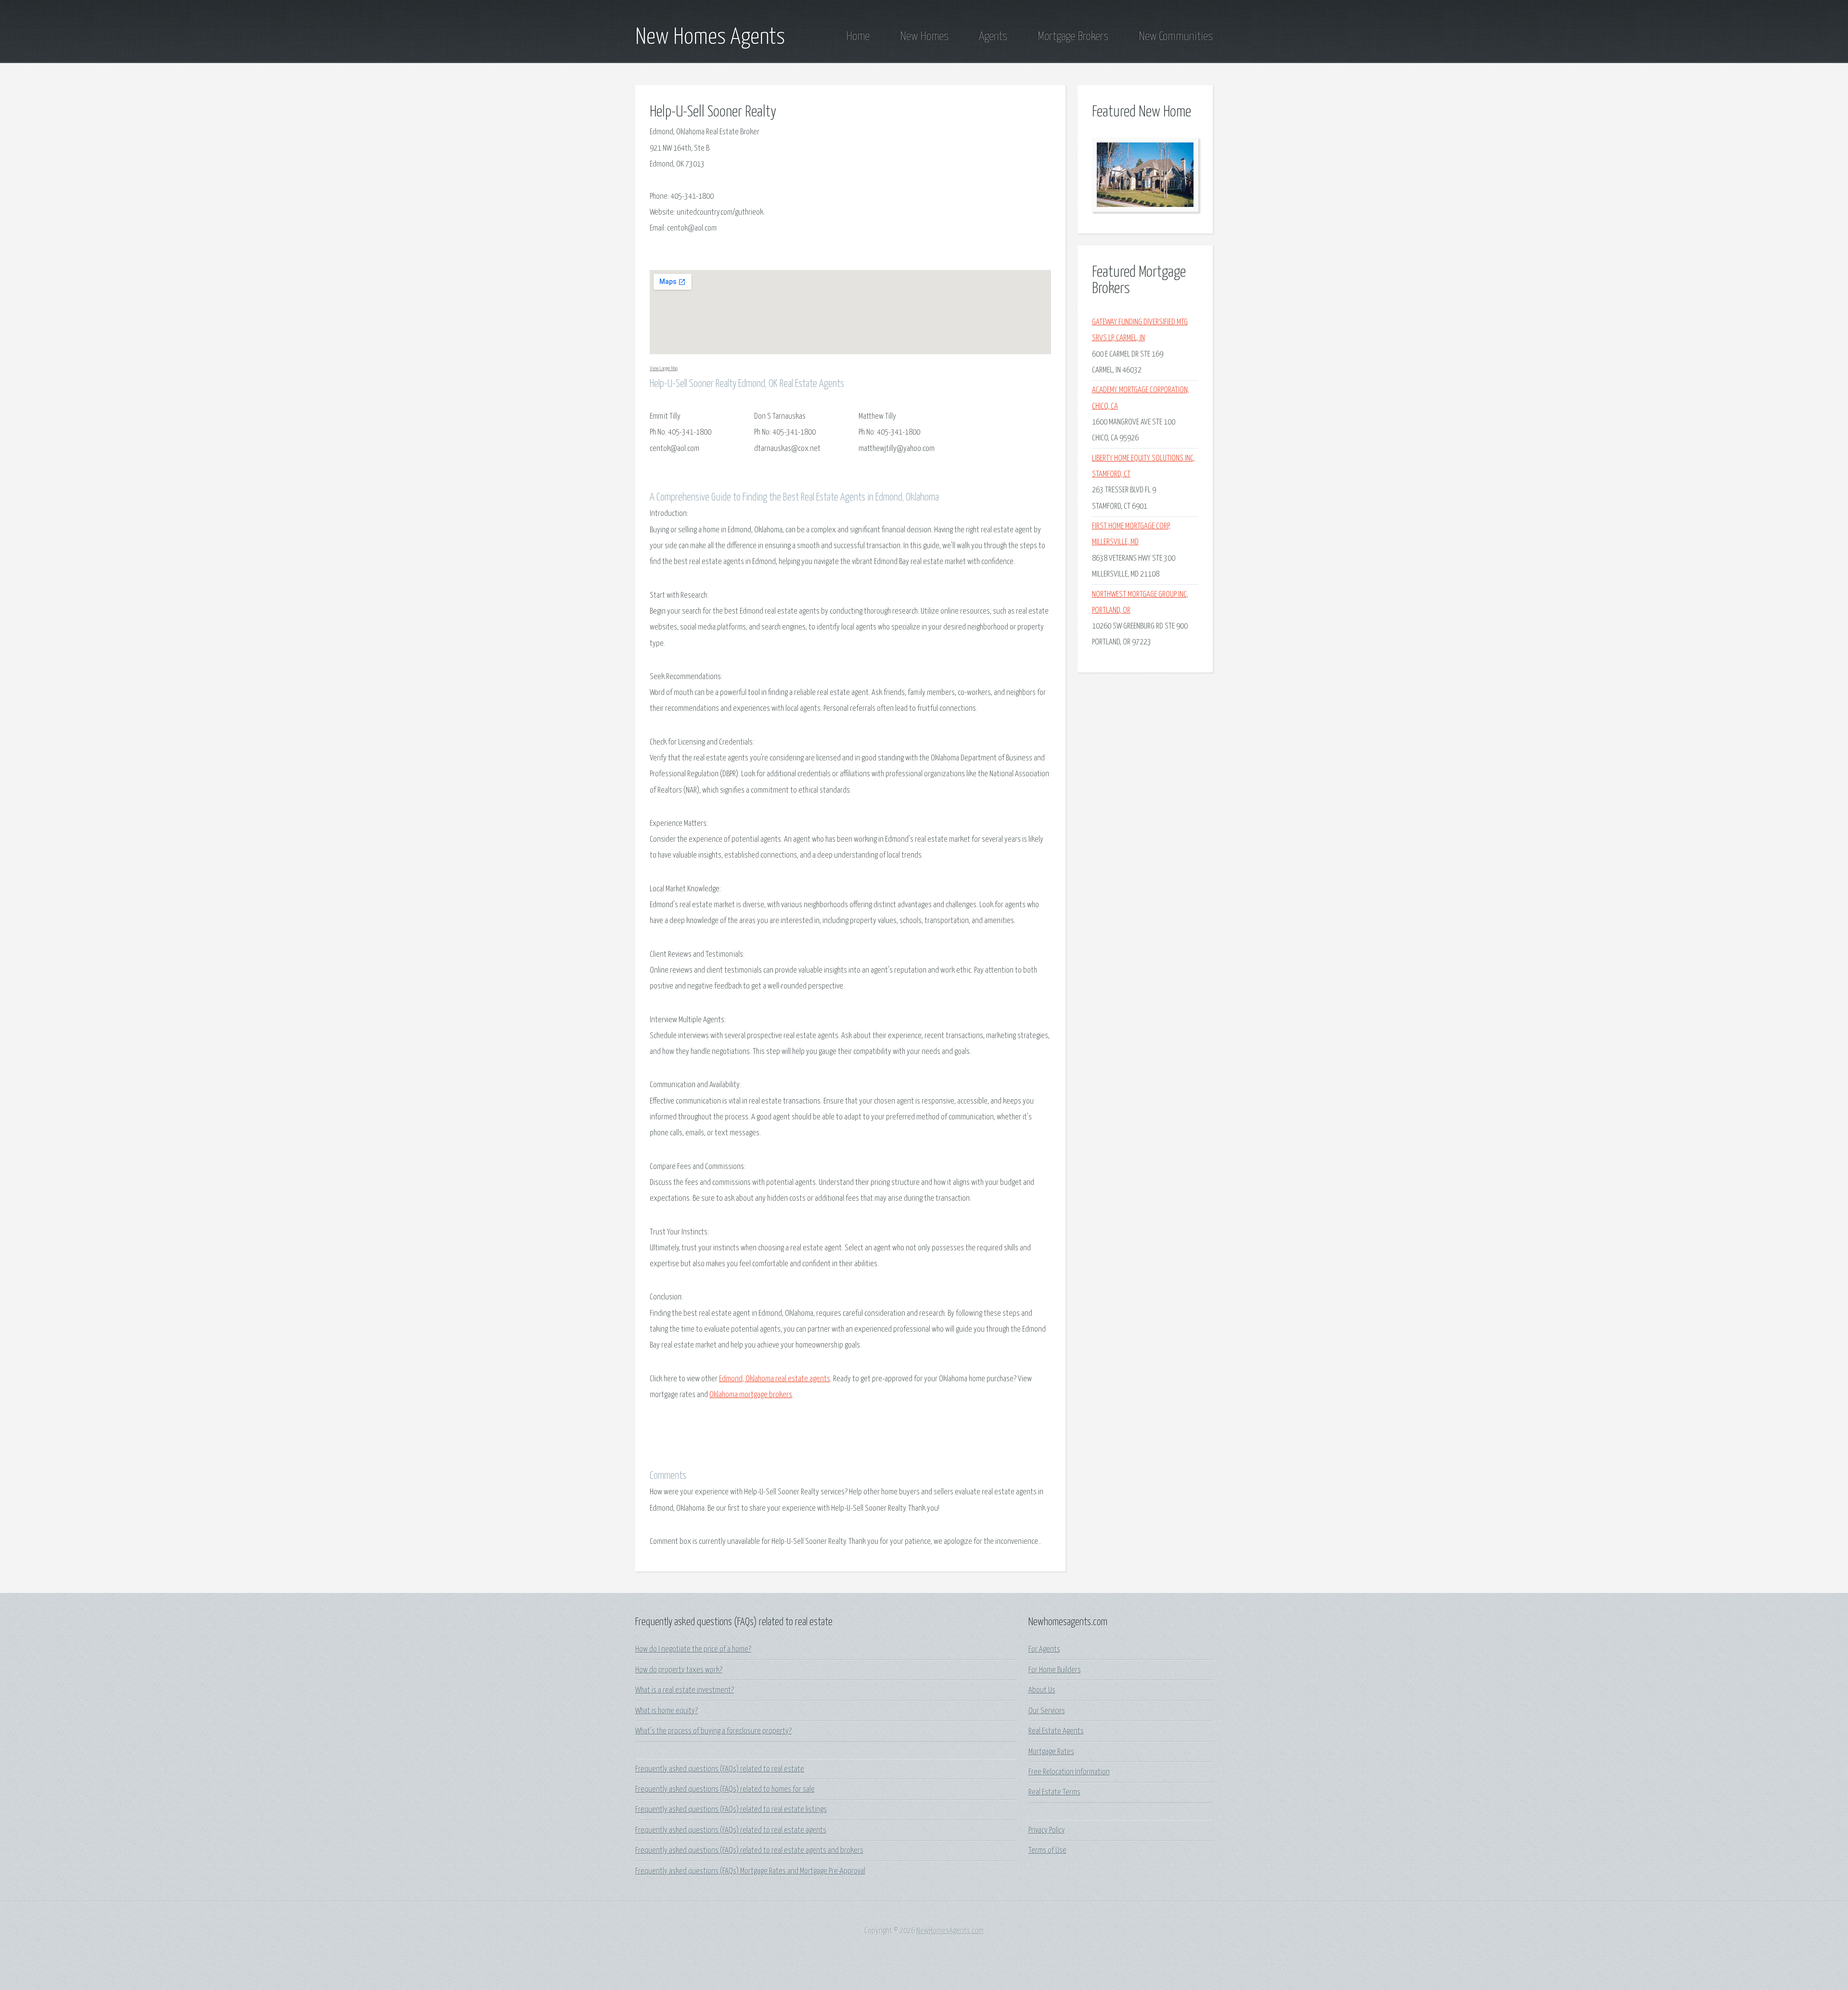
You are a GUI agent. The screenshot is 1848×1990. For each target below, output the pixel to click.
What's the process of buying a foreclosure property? (713, 1731)
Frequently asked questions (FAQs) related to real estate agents (731, 1830)
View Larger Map (664, 368)
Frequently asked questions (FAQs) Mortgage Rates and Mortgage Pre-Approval (750, 1871)
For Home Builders (1055, 1670)
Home (858, 37)
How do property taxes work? (679, 1670)
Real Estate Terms (1054, 1792)
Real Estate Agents (1056, 1731)
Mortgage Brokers (1073, 37)
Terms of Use (1047, 1851)
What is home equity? (667, 1711)
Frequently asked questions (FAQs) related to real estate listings (731, 1810)
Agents (993, 37)
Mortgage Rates (1051, 1752)
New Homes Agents (710, 38)
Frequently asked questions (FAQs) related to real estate (720, 1769)
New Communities (1176, 37)
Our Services (1047, 1711)
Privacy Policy (1047, 1830)
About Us (1042, 1690)
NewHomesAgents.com (950, 1931)
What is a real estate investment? (685, 1690)
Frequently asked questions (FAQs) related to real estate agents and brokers (749, 1851)
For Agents (1044, 1650)
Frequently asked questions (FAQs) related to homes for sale (725, 1790)
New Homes (924, 37)
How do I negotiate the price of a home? (693, 1650)
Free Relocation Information (1069, 1772)
